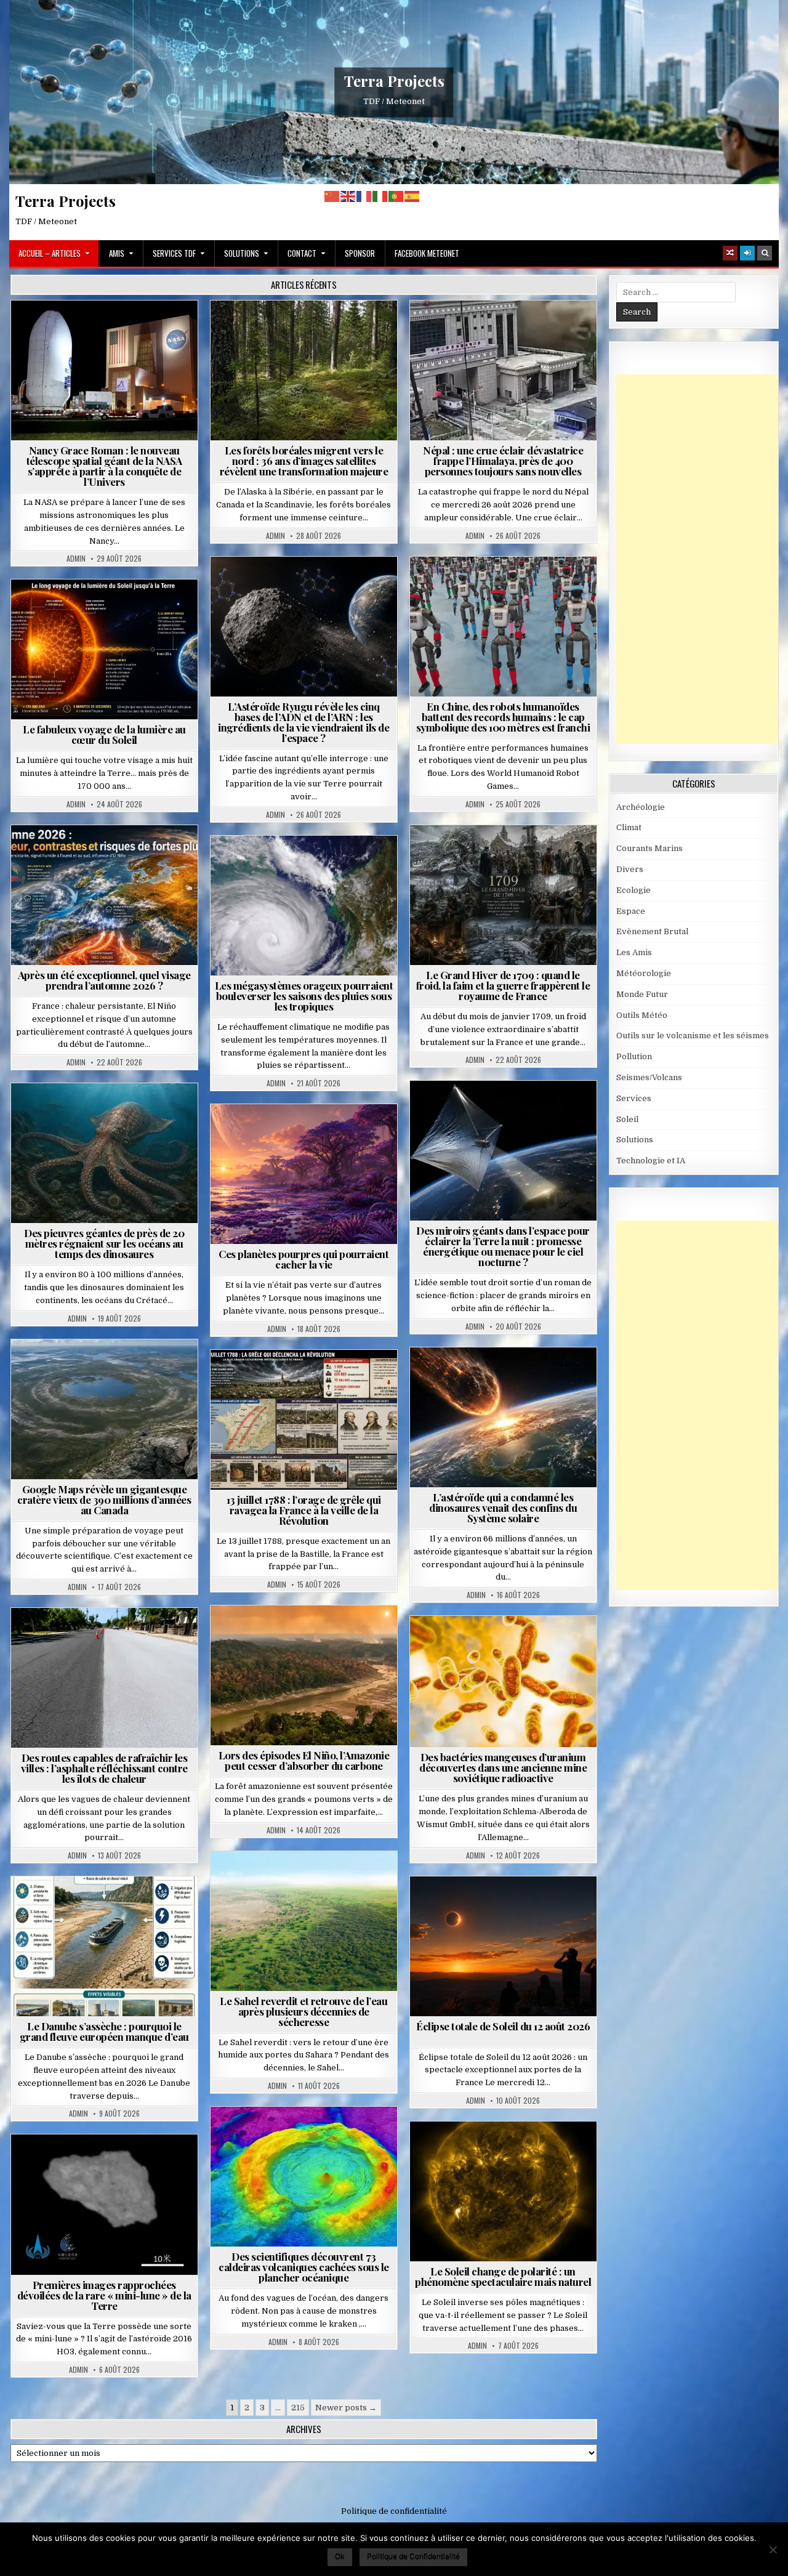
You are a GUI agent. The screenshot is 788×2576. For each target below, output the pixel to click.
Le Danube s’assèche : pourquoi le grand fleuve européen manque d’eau (104, 2031)
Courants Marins (649, 848)
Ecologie (331, 1881)
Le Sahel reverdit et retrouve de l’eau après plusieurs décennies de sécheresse (304, 2011)
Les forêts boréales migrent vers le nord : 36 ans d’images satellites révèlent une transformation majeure (304, 461)
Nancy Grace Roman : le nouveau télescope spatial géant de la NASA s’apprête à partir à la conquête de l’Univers (104, 466)
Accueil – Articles (50, 253)
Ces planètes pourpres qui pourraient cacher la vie (304, 1259)
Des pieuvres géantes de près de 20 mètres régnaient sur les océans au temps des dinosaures (104, 1243)
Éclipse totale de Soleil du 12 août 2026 (503, 2026)
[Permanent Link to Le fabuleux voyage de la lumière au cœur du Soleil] (104, 649)
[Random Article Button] (730, 253)
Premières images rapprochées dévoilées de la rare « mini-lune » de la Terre (104, 2295)
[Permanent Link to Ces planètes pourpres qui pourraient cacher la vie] (304, 1174)
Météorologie (109, 855)
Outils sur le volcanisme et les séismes (693, 1036)
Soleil (109, 609)
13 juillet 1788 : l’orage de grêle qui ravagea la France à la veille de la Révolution (304, 1510)
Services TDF (174, 253)
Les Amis (634, 952)
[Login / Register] (747, 253)
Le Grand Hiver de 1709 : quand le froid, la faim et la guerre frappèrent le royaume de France (503, 985)
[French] (364, 196)
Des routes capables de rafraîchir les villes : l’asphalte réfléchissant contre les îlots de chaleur (104, 1768)
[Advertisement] (702, 559)
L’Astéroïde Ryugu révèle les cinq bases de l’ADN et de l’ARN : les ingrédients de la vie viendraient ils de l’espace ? (304, 722)
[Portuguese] (396, 196)
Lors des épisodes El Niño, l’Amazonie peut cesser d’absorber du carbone (304, 1760)
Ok (340, 2556)
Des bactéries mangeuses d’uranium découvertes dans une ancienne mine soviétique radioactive (503, 1767)
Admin (76, 559)
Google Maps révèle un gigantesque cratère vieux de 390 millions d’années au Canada (104, 1500)
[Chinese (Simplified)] (332, 196)
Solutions (242, 253)
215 (298, 2408)
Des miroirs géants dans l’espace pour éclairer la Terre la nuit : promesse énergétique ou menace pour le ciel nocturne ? (503, 1246)
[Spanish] (412, 196)
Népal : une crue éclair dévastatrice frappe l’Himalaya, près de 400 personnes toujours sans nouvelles (503, 461)
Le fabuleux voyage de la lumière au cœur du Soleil (104, 734)
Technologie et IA (508, 587)
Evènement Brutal (468, 330)
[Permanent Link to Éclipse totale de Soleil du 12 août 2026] (503, 1946)
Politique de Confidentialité (413, 2556)
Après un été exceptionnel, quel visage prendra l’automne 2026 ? (104, 980)
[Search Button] (765, 253)
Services (634, 1098)
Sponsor (360, 253)
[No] (773, 2550)
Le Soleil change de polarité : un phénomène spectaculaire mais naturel (503, 2276)
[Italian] (380, 196)
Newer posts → (346, 2408)
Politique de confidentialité (394, 2511)
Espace (109, 330)
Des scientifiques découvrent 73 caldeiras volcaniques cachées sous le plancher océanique (304, 2267)
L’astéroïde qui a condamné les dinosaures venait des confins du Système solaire (503, 1508)
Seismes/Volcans (551, 330)
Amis (117, 253)
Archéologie (88, 1113)
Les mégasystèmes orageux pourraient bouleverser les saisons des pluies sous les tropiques (304, 996)
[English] (348, 196)
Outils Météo (642, 1015)
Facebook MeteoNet (427, 253)
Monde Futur (642, 994)
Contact (302, 253)
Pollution (499, 1111)
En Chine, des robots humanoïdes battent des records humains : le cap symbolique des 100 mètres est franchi (503, 717)
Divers (142, 1113)
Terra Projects (394, 81)
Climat (309, 330)
